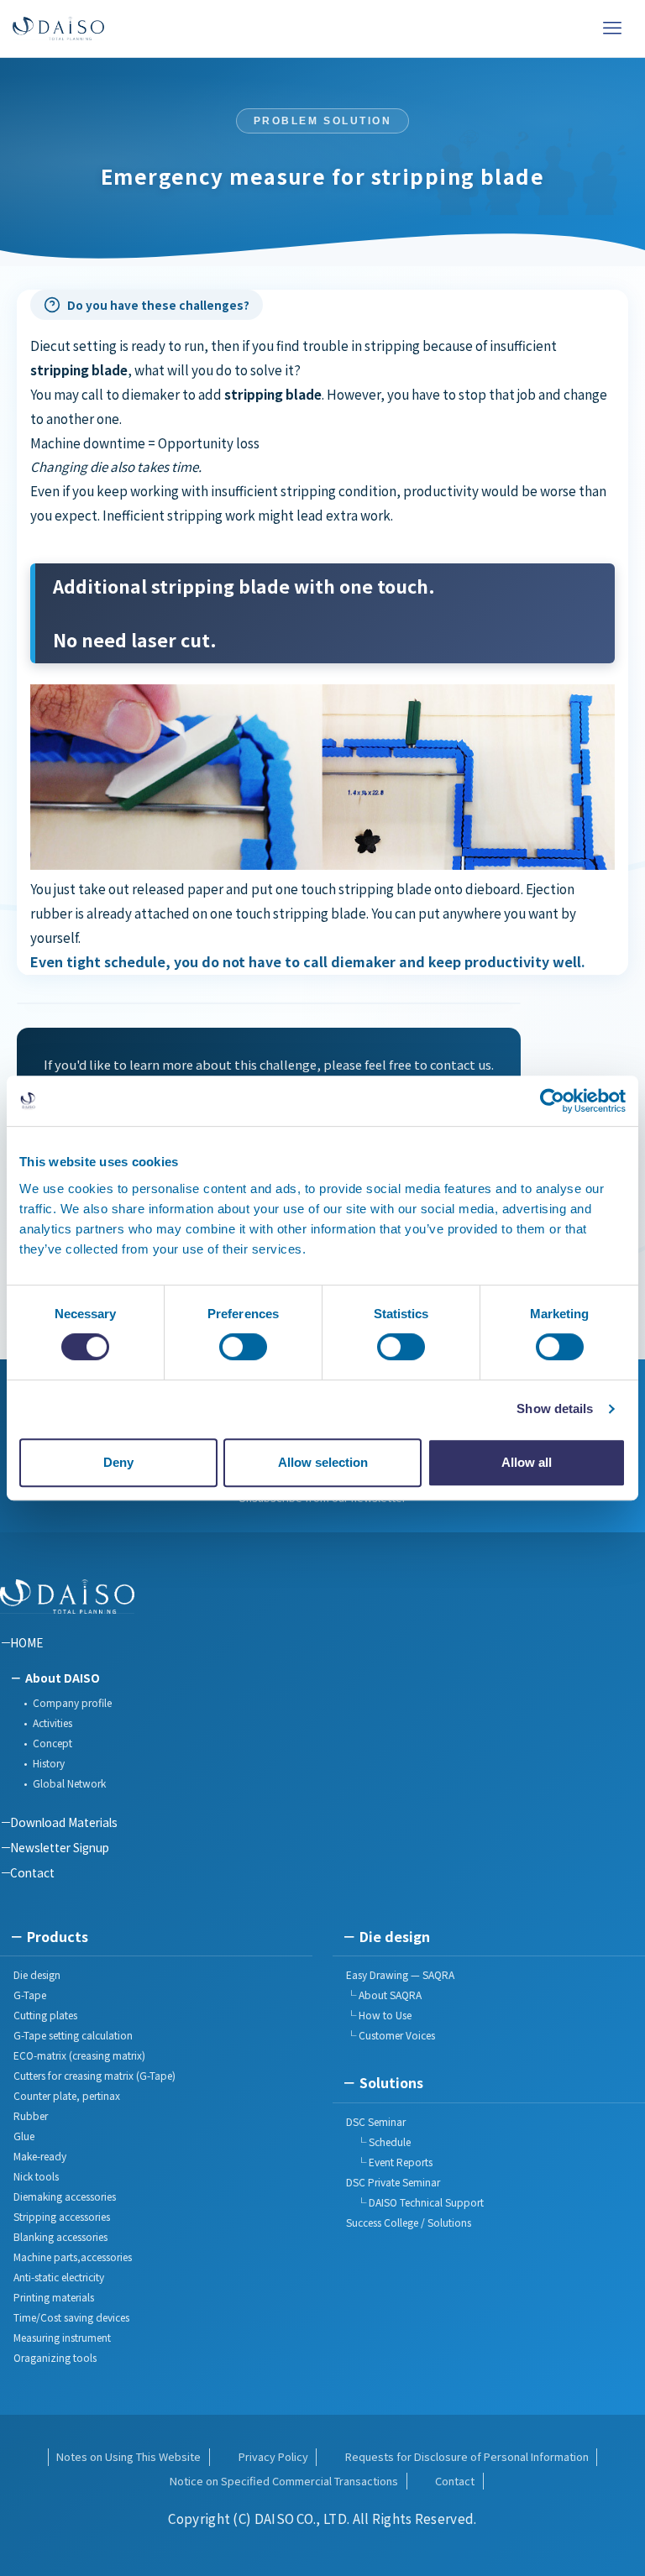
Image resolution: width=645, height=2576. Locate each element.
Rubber (31, 2115)
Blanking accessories (60, 2236)
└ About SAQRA (384, 1995)
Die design (37, 1974)
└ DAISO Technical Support (415, 2202)
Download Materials (64, 1822)
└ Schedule (378, 2141)
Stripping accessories (62, 2216)
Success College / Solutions (409, 2222)
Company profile (72, 1702)
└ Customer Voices (391, 2035)
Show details (555, 1408)
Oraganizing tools (55, 2357)
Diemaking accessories (65, 2196)
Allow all (527, 1462)
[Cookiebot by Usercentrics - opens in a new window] (552, 1101)
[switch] (243, 1347)
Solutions (391, 2082)
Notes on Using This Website (128, 2456)
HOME (26, 1642)
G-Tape (30, 1995)
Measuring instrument (62, 2337)
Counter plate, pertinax (67, 2095)
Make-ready (40, 2156)
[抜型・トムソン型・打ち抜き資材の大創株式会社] (58, 29)
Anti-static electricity (59, 2277)
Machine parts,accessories (73, 2257)
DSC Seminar (376, 2121)
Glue (24, 2136)
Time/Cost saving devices (71, 2317)
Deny (118, 1462)
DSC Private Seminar (393, 2182)
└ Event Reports (389, 2162)
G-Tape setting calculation (73, 2035)
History (49, 1763)
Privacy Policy (273, 2456)
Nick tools (36, 2176)
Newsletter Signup (60, 1847)
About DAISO (63, 1678)
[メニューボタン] (612, 29)
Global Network (69, 1783)
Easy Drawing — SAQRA (400, 1974)
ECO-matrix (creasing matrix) (79, 2055)
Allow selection (323, 1462)
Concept (52, 1743)
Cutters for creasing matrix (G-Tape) (94, 2075)
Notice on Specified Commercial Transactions (284, 2481)
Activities (52, 1723)
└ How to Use (379, 2015)
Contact (32, 1872)
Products (58, 1936)
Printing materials (54, 2297)
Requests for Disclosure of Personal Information (467, 2456)
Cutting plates (45, 2015)
